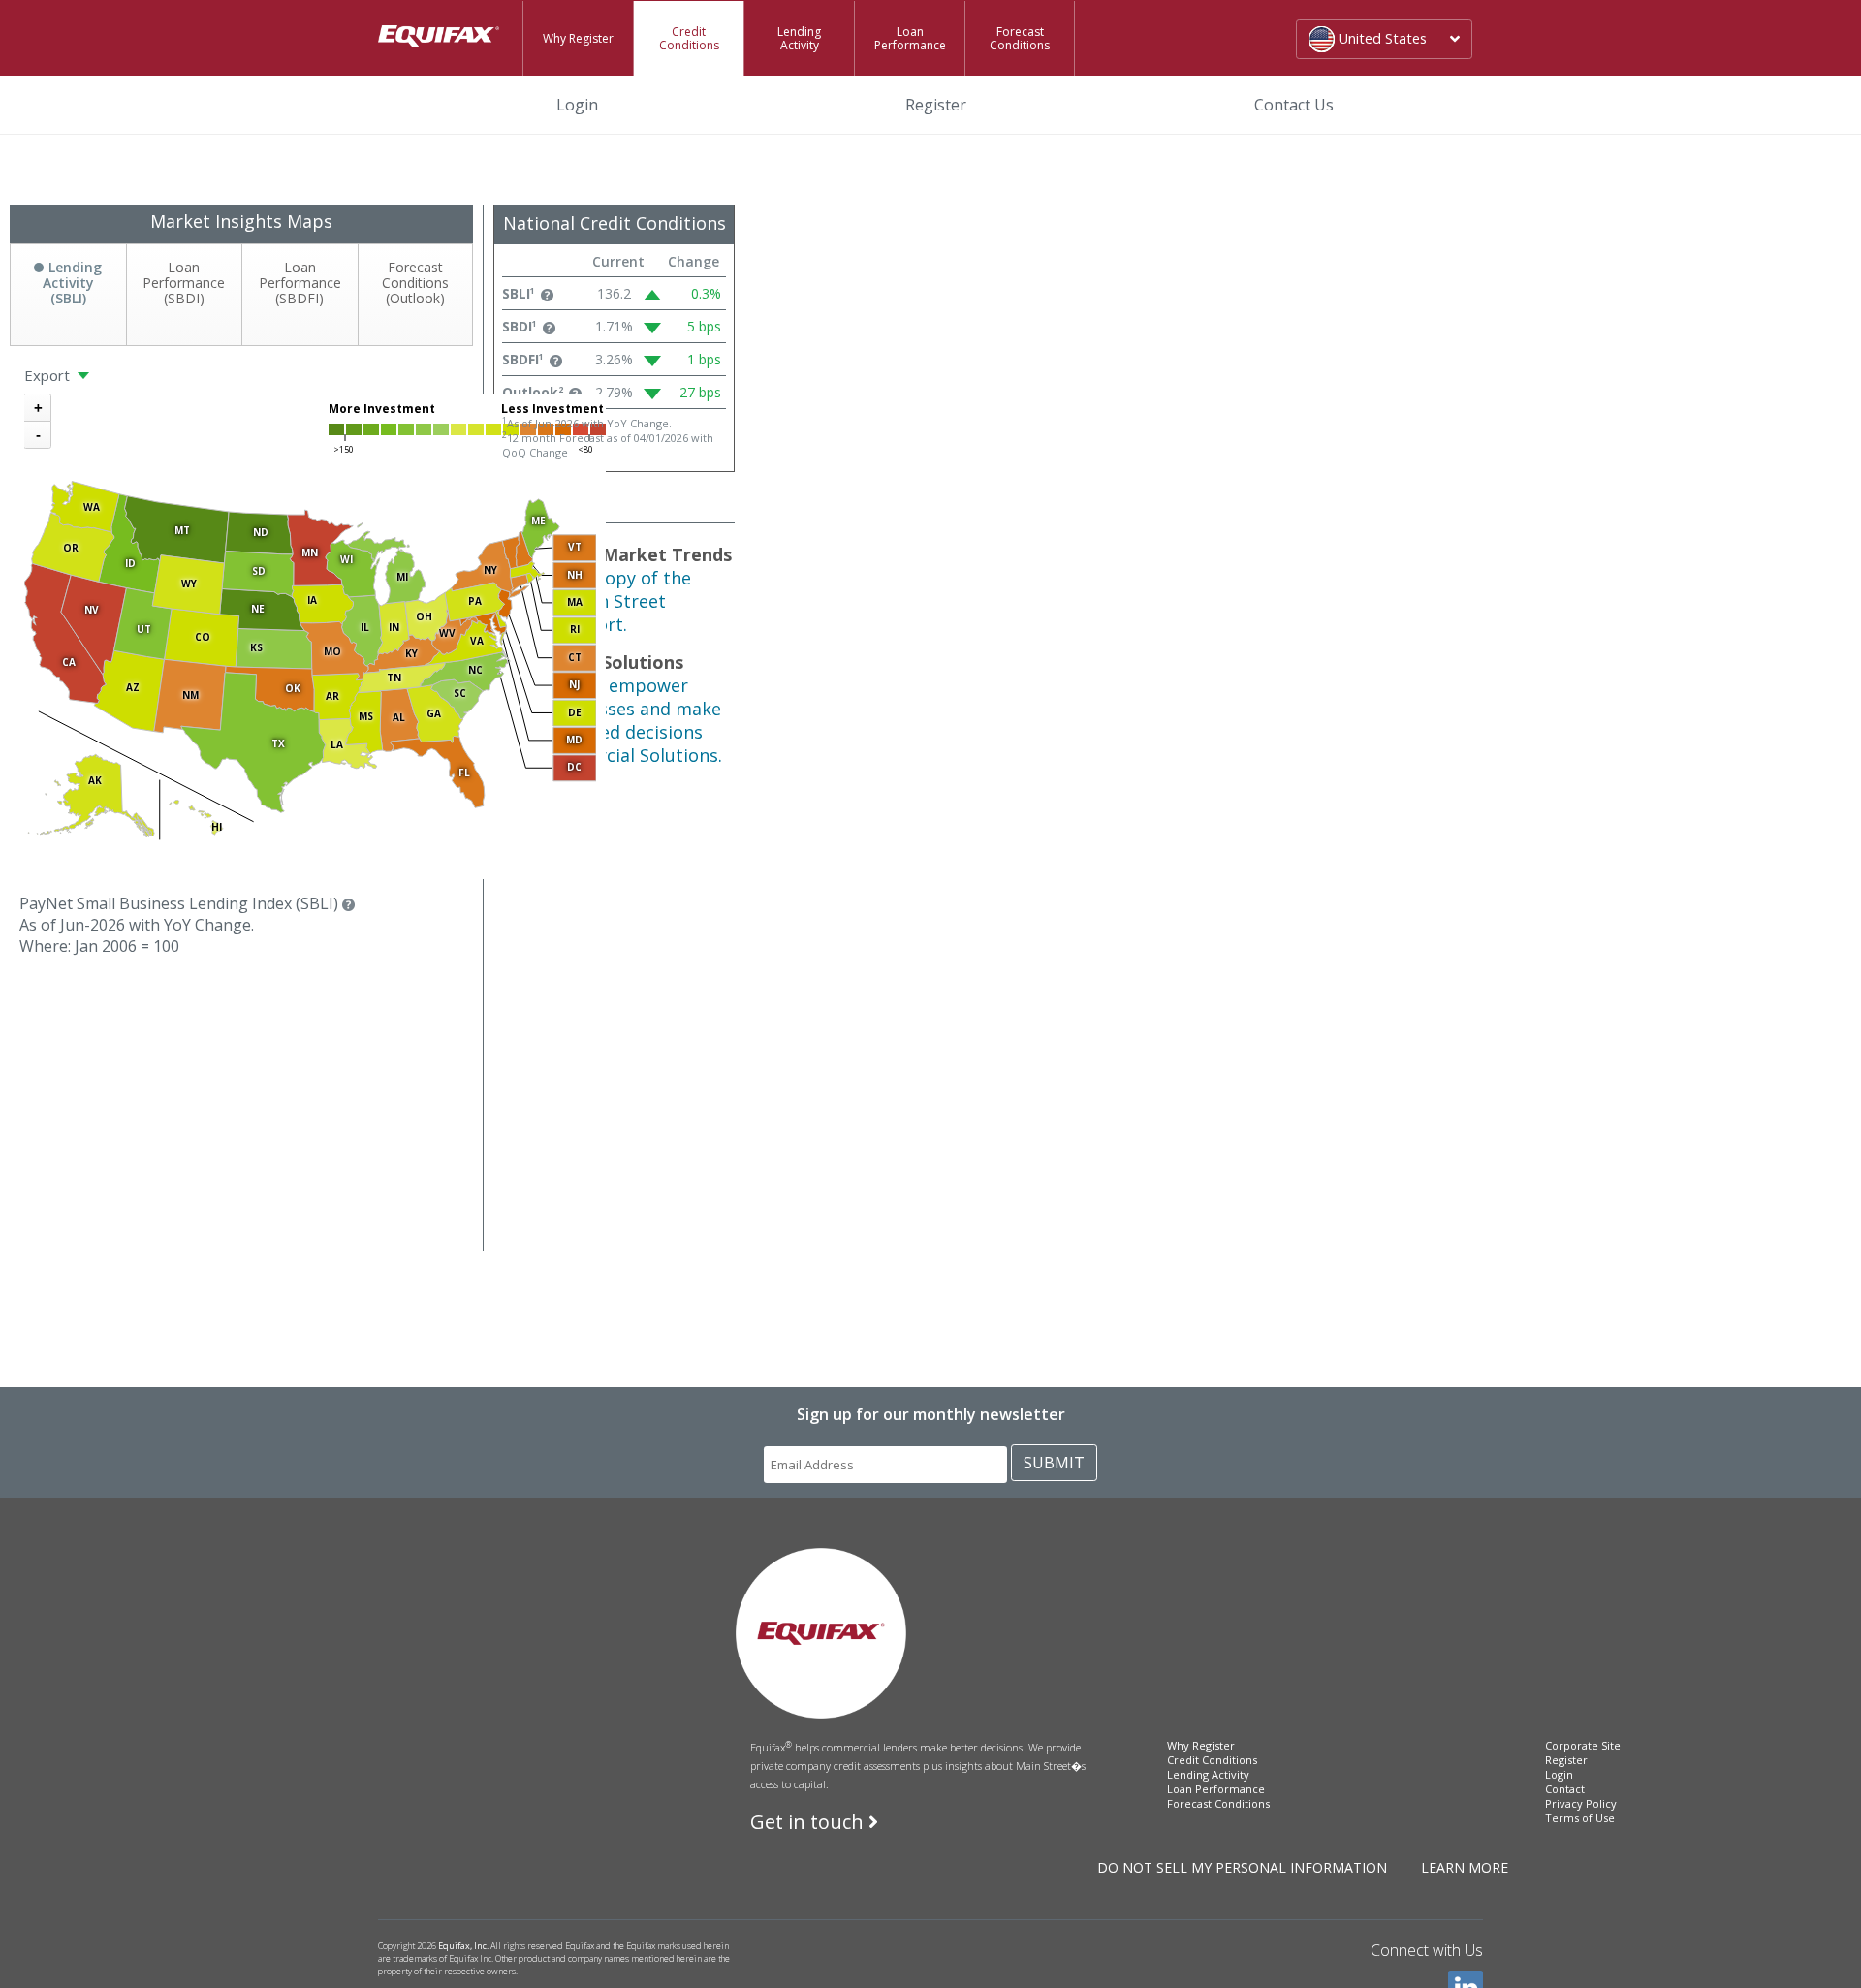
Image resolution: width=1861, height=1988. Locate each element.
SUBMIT (1054, 1463)
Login (1559, 1774)
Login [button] (609, 105)
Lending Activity (799, 38)
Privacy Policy (1581, 1803)
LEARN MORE (1465, 1867)
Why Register (578, 38)
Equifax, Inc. (463, 1946)
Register (936, 105)
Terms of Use (1580, 1818)
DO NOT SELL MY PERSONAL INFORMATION (1242, 1867)
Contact (1565, 1789)
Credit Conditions (689, 38)
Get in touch (809, 1822)
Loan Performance (910, 38)
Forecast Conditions (1020, 38)
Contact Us (1294, 105)
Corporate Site (1583, 1745)
